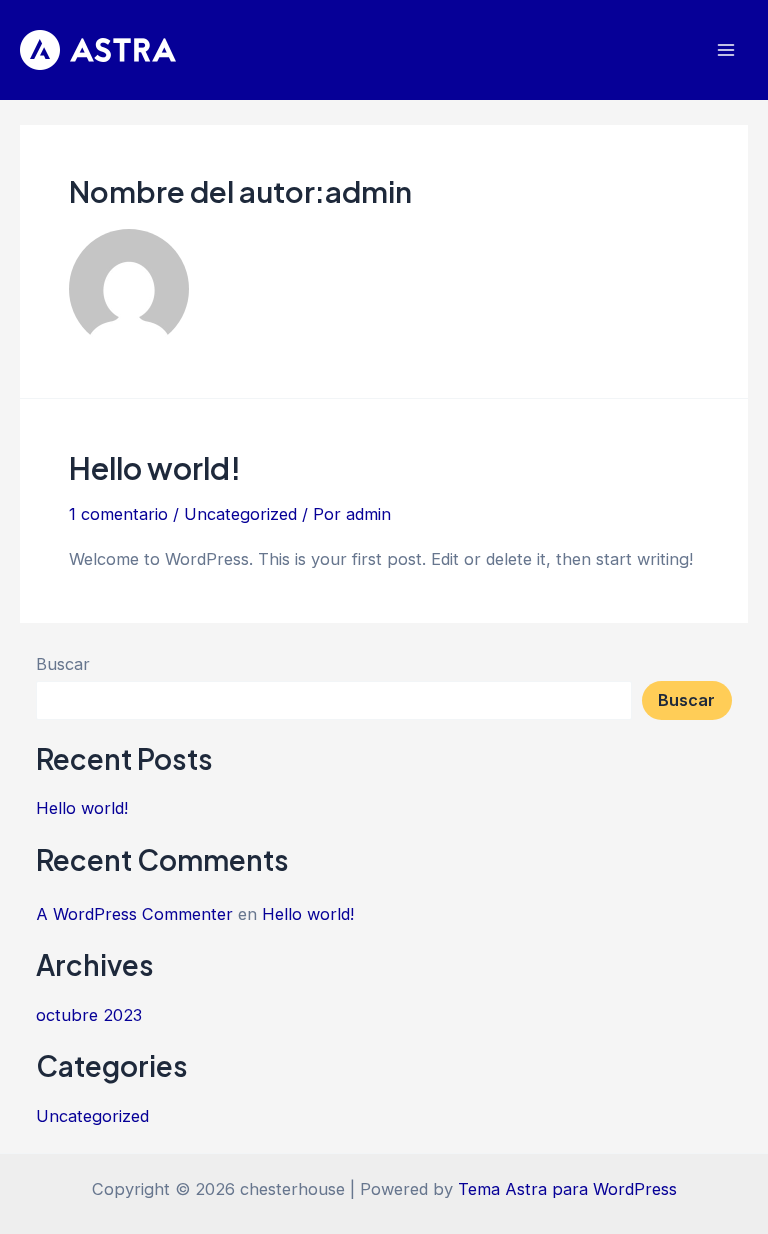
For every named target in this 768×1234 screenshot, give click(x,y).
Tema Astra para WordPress (567, 1189)
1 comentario (118, 514)
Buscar (63, 664)
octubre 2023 (89, 1015)
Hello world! (155, 468)
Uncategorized (240, 514)
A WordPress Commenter (134, 914)
